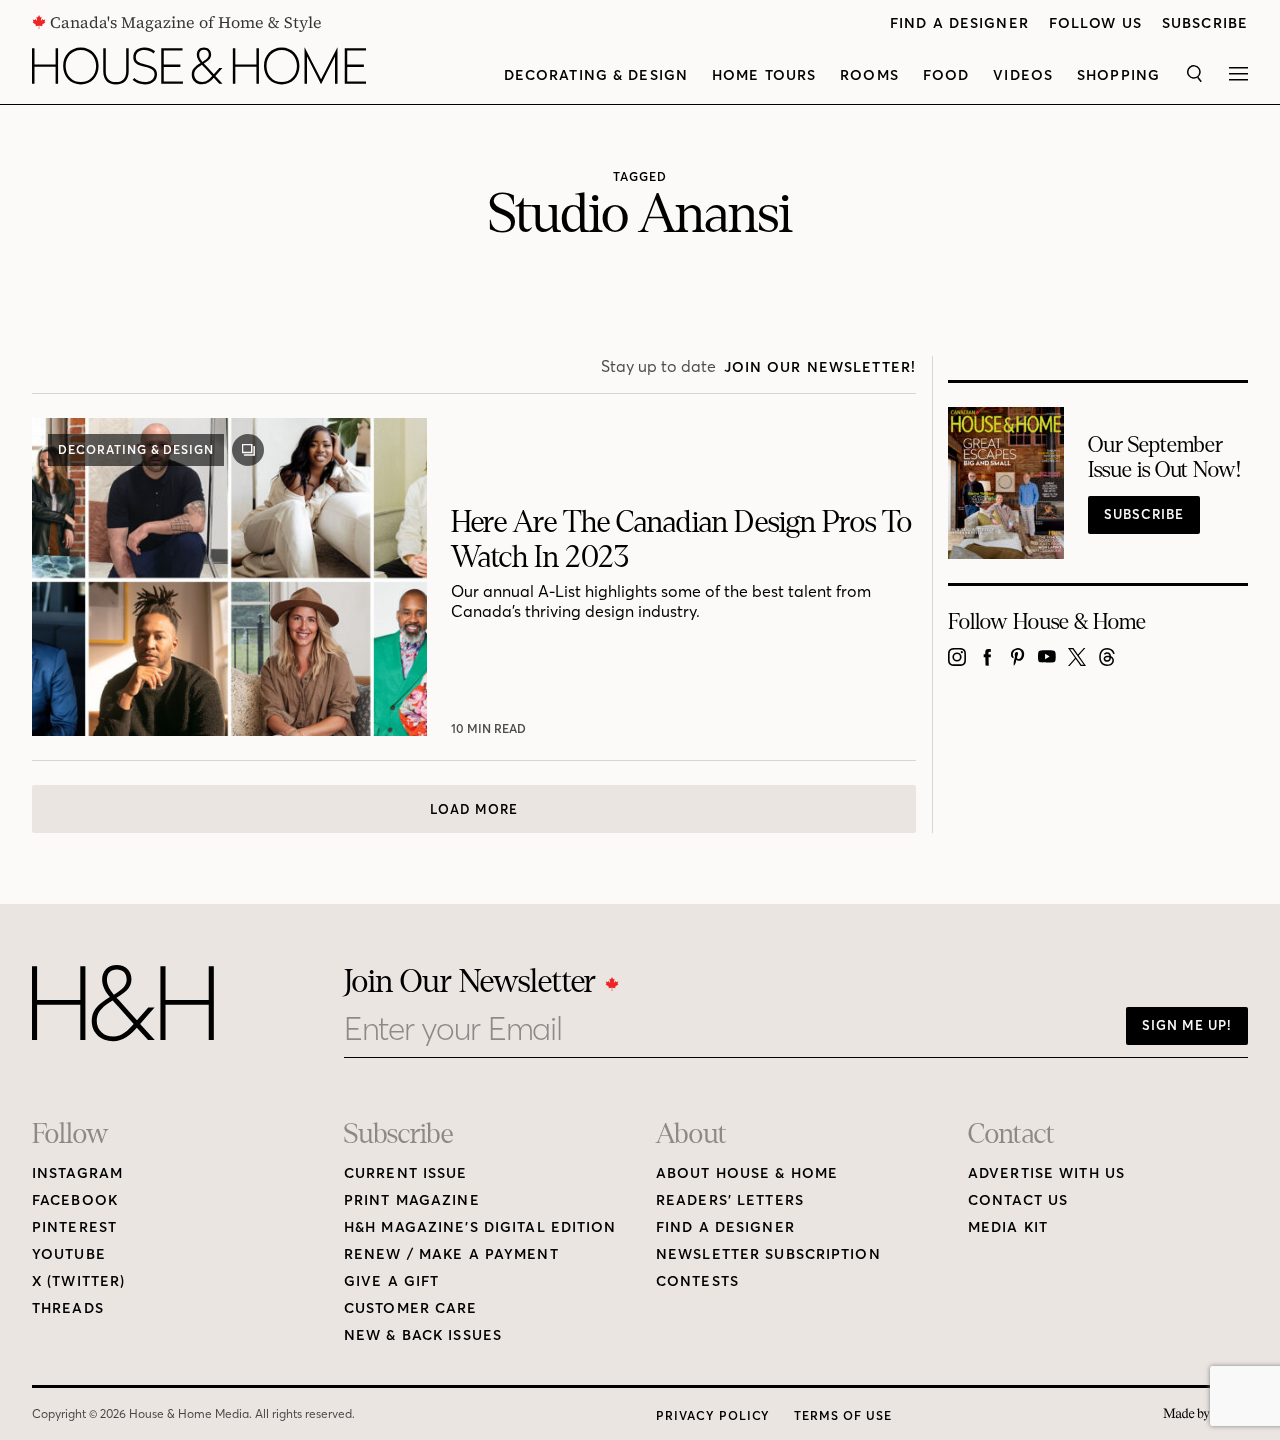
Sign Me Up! (1187, 1025)
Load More (474, 809)
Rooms (869, 75)
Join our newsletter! (820, 367)
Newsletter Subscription (768, 1254)
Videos (1023, 75)
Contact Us (1018, 1200)
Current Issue (406, 1173)
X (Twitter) (78, 1281)
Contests (697, 1281)
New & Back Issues (423, 1335)
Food (946, 75)
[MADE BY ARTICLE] (1205, 1414)
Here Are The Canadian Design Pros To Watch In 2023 (681, 539)
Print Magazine (412, 1200)
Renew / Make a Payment (451, 1254)
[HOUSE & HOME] (199, 66)
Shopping (1118, 75)
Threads (68, 1308)
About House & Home (747, 1173)
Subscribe (1205, 23)
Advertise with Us (1046, 1173)
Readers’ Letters (730, 1200)
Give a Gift (391, 1281)
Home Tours (764, 75)
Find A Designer (959, 23)
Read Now (487, 728)
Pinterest (74, 1227)
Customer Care (411, 1308)
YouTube (69, 1254)
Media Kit (1008, 1227)
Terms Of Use (843, 1415)
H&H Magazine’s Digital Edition (480, 1227)
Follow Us (1095, 23)
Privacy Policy (713, 1415)
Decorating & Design (596, 75)
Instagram (77, 1173)
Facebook (75, 1200)
